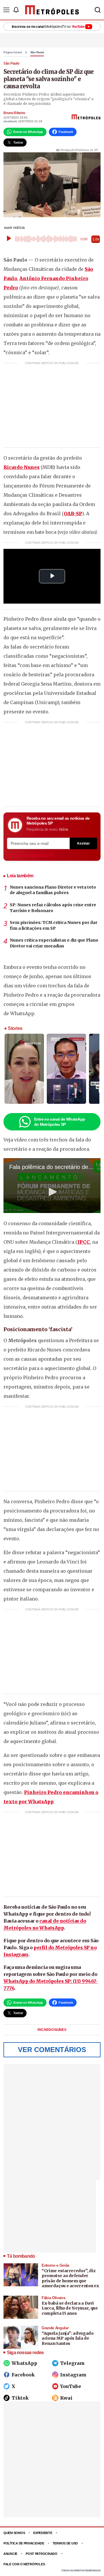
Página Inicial (13, 52)
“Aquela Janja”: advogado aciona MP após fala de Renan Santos (68, 2338)
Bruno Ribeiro (14, 113)
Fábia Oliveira (53, 2298)
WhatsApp (24, 2363)
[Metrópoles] (52, 10)
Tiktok (20, 2398)
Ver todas (27, 855)
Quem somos (14, 2533)
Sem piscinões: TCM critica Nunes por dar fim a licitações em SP (54, 925)
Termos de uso (65, 2543)
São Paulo (37, 52)
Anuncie (10, 2554)
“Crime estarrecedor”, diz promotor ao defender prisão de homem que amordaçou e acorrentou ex (70, 2278)
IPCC (84, 1242)
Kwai (66, 2398)
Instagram (73, 2375)
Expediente (43, 2533)
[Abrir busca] (98, 10)
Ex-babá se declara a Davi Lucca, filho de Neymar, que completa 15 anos (70, 2308)
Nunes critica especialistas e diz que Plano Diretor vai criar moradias (54, 943)
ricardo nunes (52, 2030)
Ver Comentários (52, 2050)
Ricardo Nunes (22, 467)
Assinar (83, 843)
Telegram (72, 2363)
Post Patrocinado (42, 2554)
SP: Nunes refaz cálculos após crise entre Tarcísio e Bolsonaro (53, 908)
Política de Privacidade (24, 2543)
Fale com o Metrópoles (24, 2564)
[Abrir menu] (6, 10)
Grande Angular (55, 2328)
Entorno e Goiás (55, 2265)
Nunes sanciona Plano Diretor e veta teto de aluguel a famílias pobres (53, 890)
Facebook (23, 2375)
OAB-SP (73, 514)
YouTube (71, 2386)
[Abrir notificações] (16, 10)
